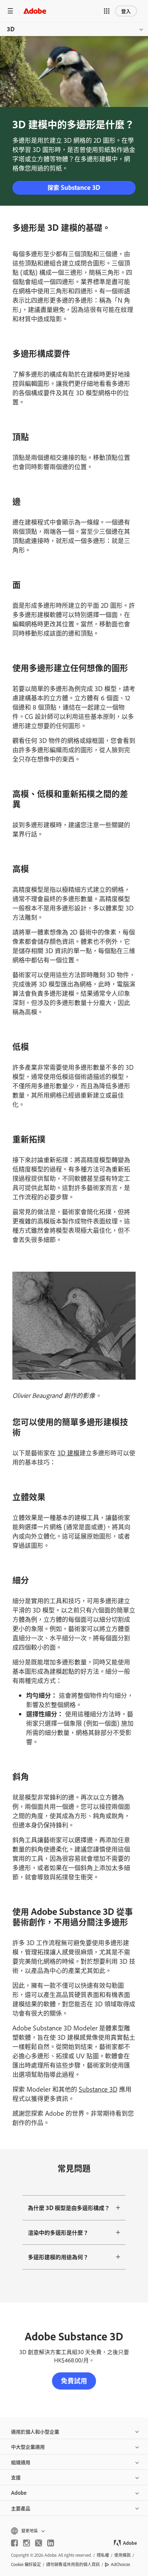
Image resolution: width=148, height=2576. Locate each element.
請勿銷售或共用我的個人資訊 (73, 2564)
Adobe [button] (19, 2493)
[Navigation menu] (10, 11)
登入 (126, 11)
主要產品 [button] (21, 2508)
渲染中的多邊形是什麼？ (58, 2232)
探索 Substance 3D (74, 187)
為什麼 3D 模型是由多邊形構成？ (69, 2208)
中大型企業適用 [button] (28, 2446)
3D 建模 (68, 1453)
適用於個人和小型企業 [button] (35, 2431)
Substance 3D (98, 2089)
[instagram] (27, 2543)
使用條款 (123, 2555)
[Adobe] (35, 11)
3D (11, 29)
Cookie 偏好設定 (26, 2564)
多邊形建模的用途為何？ (58, 2257)
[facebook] (14, 2543)
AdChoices (120, 2564)
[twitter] (39, 2543)
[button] (107, 11)
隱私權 (103, 2555)
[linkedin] (51, 2543)
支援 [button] (16, 2477)
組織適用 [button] (21, 2462)
